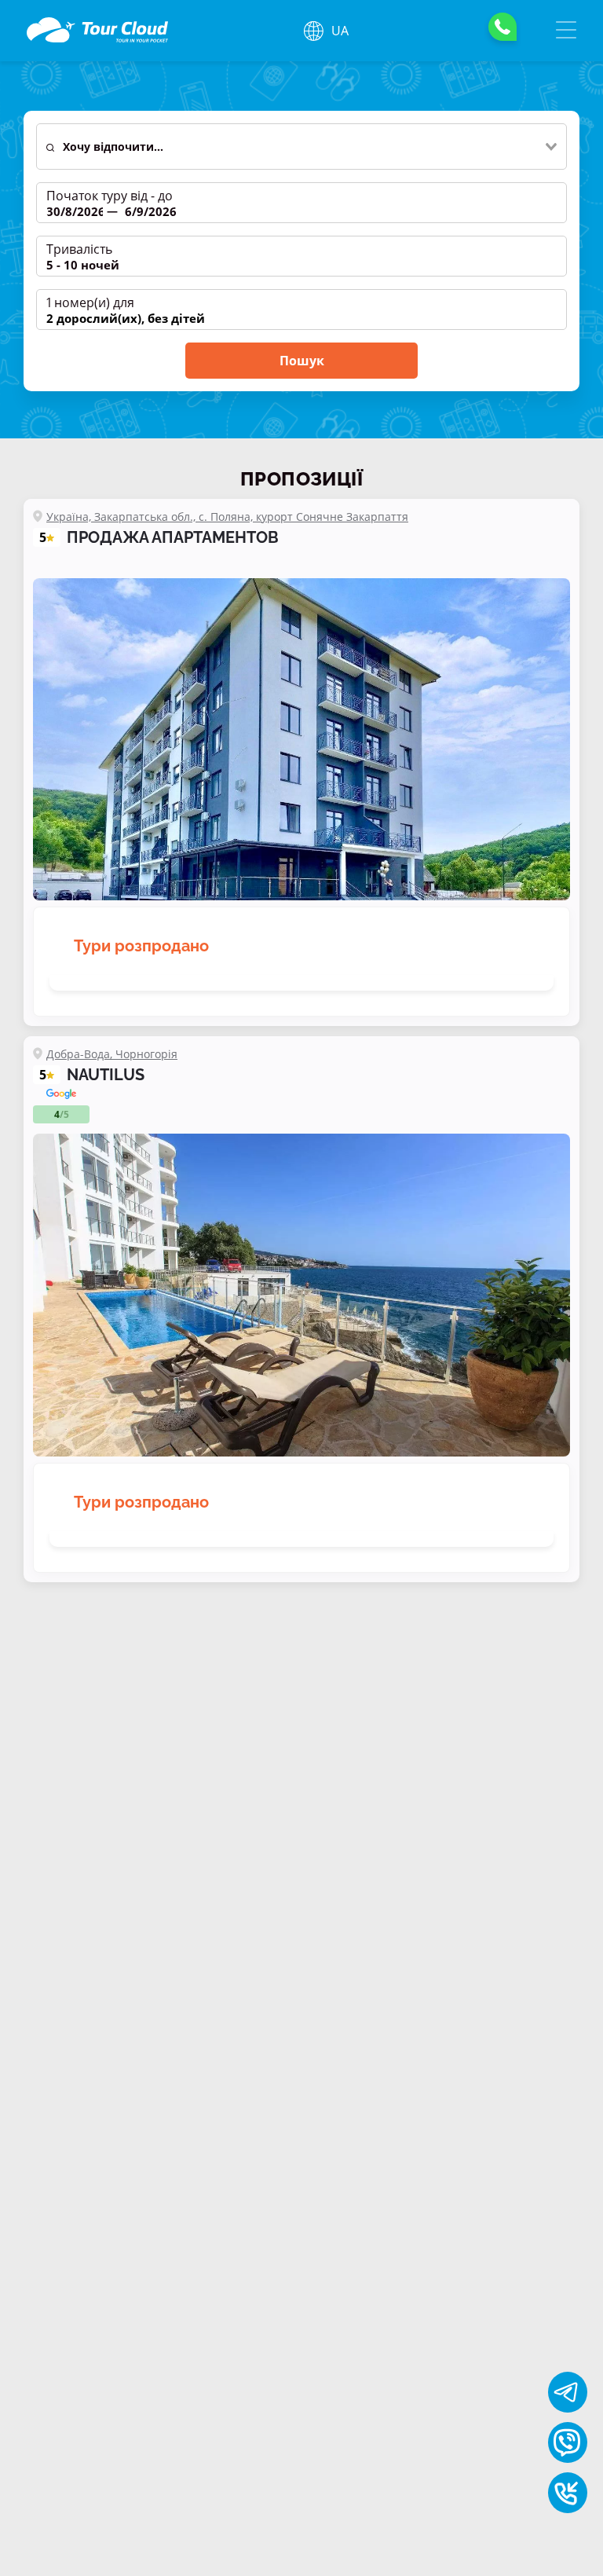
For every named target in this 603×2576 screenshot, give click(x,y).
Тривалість (79, 249)
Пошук (302, 361)
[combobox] (310, 147)
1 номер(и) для (90, 302)
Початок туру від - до (110, 196)
